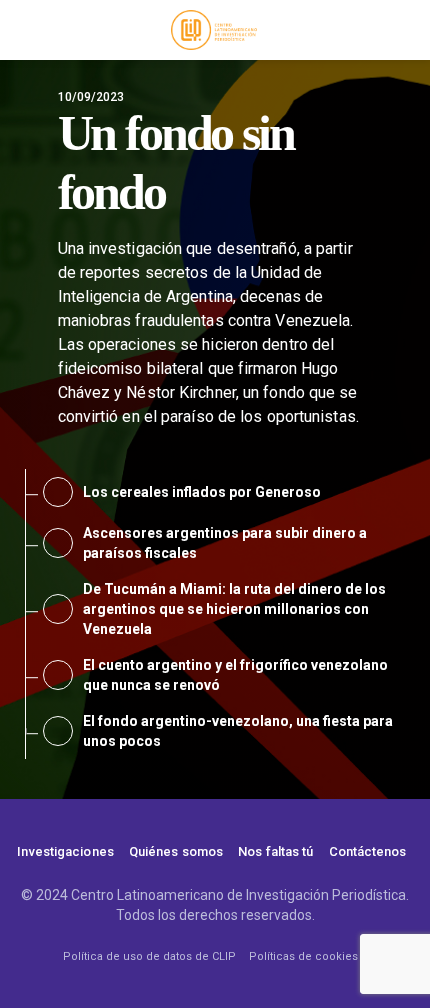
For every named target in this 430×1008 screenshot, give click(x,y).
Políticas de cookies (303, 956)
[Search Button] (405, 30)
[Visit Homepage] (214, 30)
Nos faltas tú (275, 851)
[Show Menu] (24, 30)
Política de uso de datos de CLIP (149, 956)
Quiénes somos (176, 851)
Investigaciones (65, 851)
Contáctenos (368, 851)
